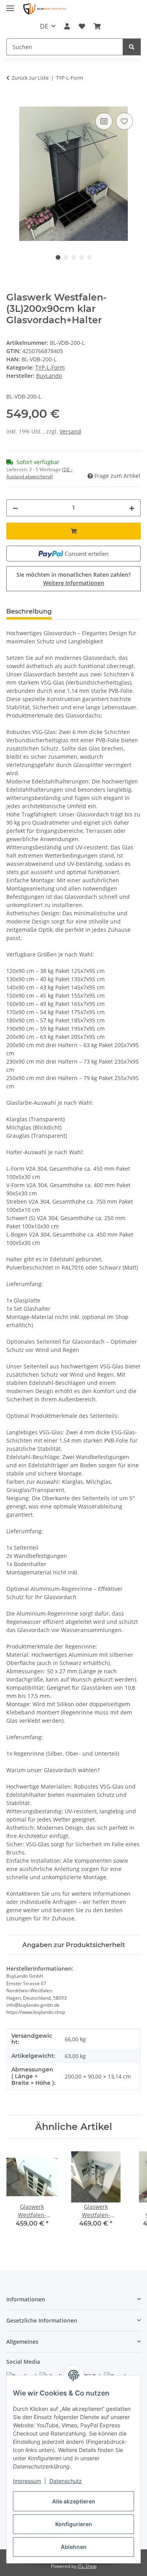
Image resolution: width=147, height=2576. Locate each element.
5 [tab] (89, 257)
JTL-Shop (87, 2566)
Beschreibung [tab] (29, 611)
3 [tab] (74, 257)
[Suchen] (132, 47)
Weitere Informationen (74, 583)
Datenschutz (66, 2481)
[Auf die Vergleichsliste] (104, 121)
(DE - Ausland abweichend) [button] (39, 473)
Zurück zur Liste (30, 78)
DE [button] (44, 26)
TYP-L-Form (50, 367)
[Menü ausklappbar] (10, 5)
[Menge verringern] (15, 508)
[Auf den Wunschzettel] (124, 121)
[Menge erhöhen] (132, 508)
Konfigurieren (74, 2524)
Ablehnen (74, 2547)
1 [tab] (58, 257)
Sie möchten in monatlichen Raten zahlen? (73, 579)
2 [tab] (66, 257)
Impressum (27, 2481)
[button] (67, 26)
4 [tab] (82, 257)
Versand (70, 431)
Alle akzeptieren (74, 2501)
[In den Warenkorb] (13, 102)
